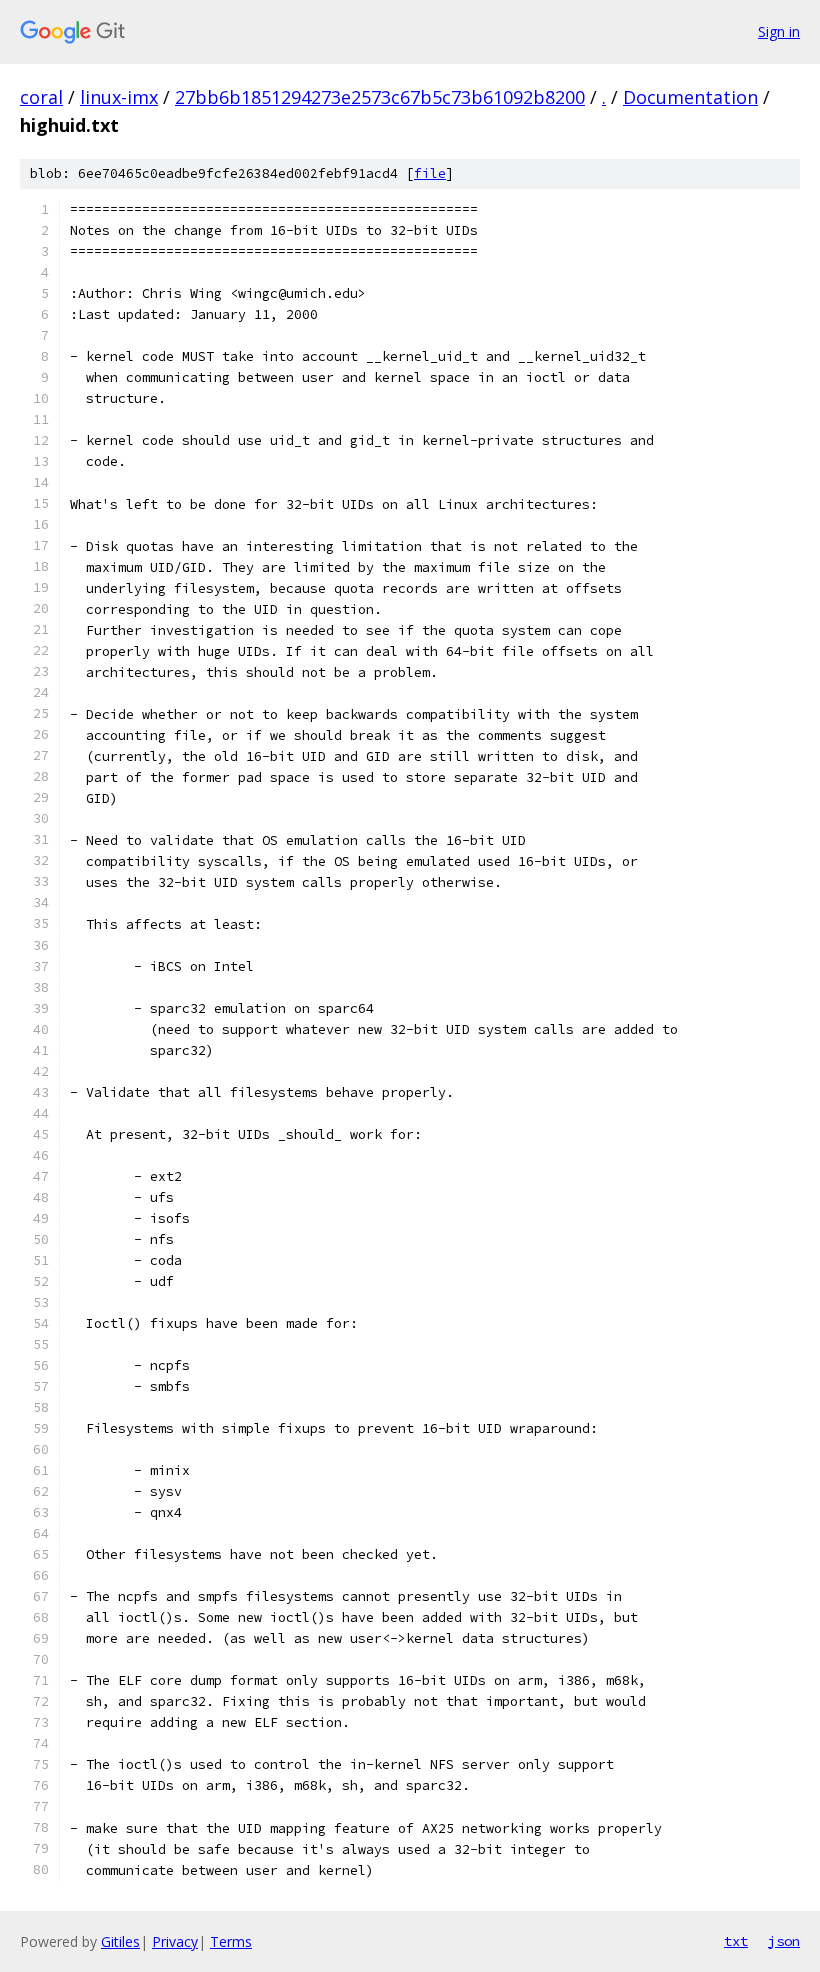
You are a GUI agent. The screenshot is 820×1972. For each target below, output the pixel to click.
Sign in (779, 31)
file (430, 173)
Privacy (175, 1941)
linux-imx (119, 97)
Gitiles (120, 1941)
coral (41, 97)
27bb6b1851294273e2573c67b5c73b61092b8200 (380, 97)
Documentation (690, 97)
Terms (231, 1941)
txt (736, 1941)
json (784, 1941)
